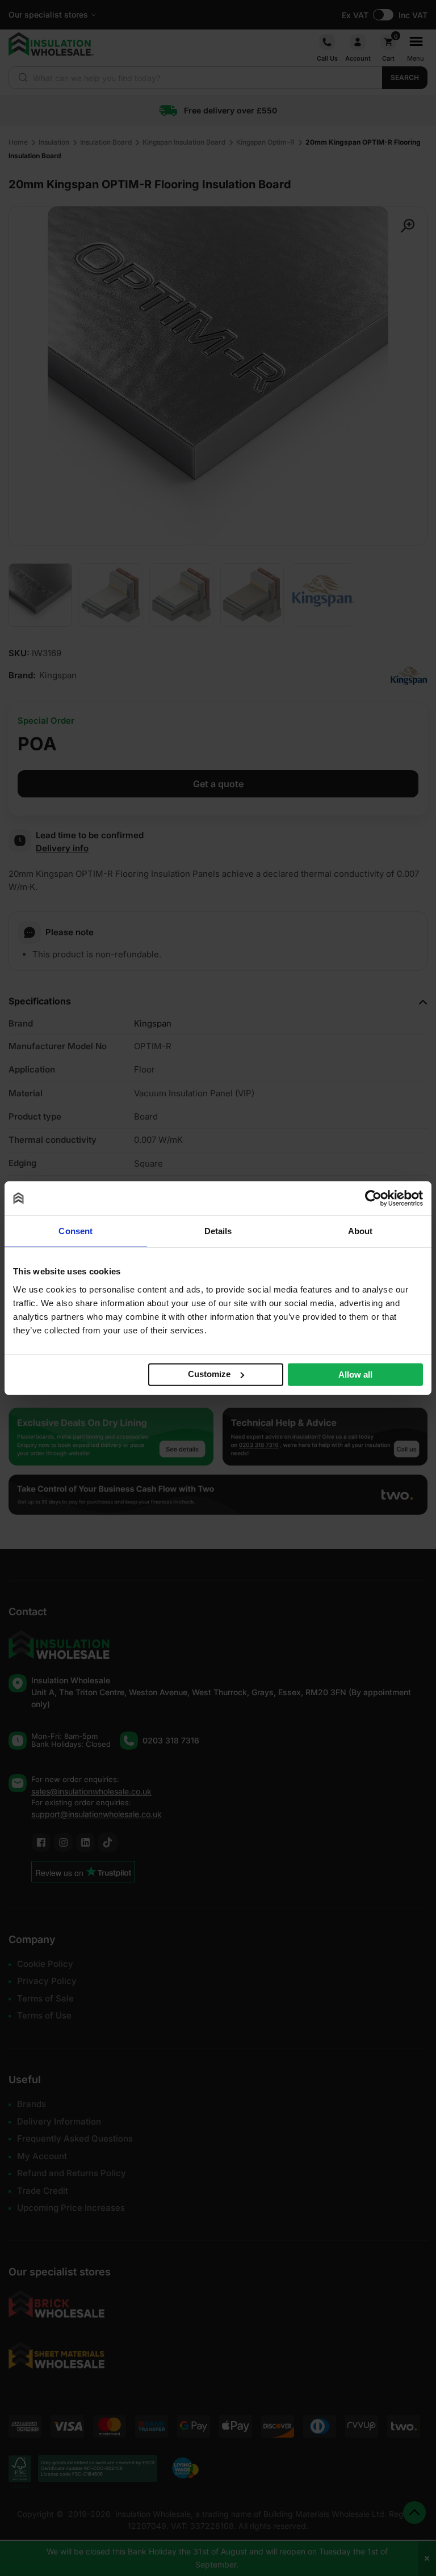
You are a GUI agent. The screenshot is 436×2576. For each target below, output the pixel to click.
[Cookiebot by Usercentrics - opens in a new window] (373, 1198)
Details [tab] (218, 1231)
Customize (209, 1374)
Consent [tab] (76, 1231)
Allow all (355, 1374)
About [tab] (360, 1231)
